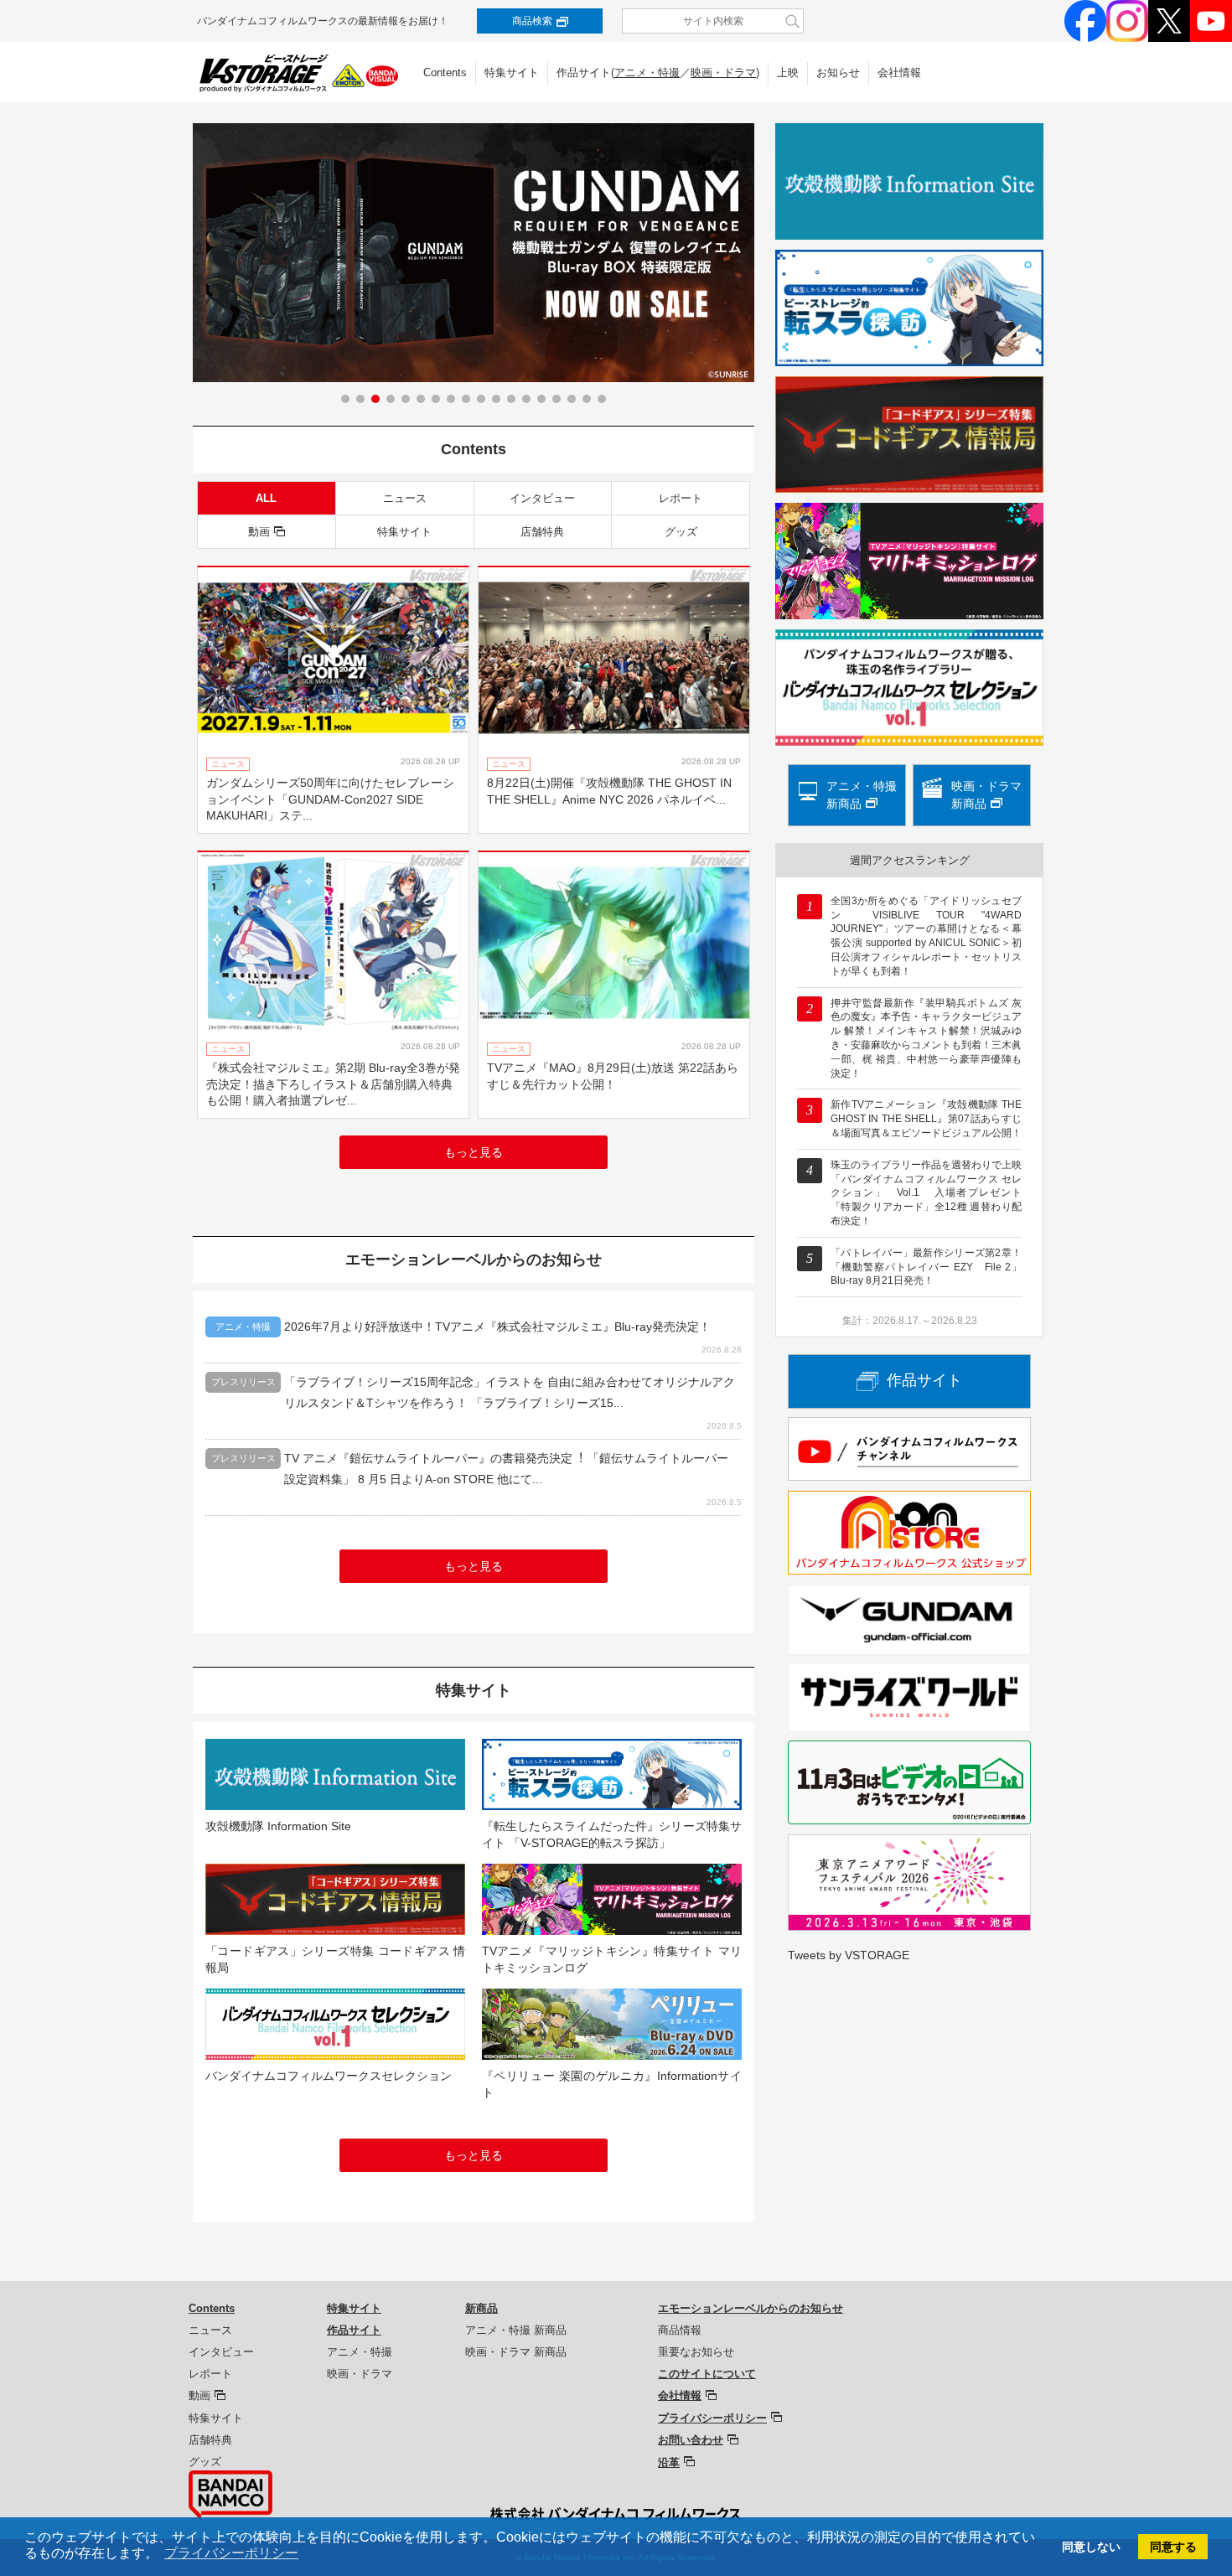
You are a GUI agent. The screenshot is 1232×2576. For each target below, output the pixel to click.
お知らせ (838, 72)
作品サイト (924, 1380)
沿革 (669, 2462)
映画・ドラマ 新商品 (516, 2352)
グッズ (681, 532)
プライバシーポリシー (712, 2418)
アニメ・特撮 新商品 (516, 2330)
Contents (445, 72)
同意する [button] (1173, 2547)
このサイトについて (707, 2374)
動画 (259, 532)
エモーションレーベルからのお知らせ (751, 2308)
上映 (788, 72)
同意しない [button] (1091, 2547)
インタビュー (542, 498)
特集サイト (512, 72)
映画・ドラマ (723, 72)
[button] (345, 399)
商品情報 (680, 2330)
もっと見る (474, 1152)
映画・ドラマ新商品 (986, 795)
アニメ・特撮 (647, 72)
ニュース (405, 498)
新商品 (481, 2308)
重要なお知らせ (696, 2352)
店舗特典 (542, 532)
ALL (266, 498)
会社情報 (899, 72)
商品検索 (532, 21)
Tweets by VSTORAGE (849, 1955)
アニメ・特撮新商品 (862, 795)
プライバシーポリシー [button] (231, 2553)
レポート (681, 498)
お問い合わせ (691, 2440)
